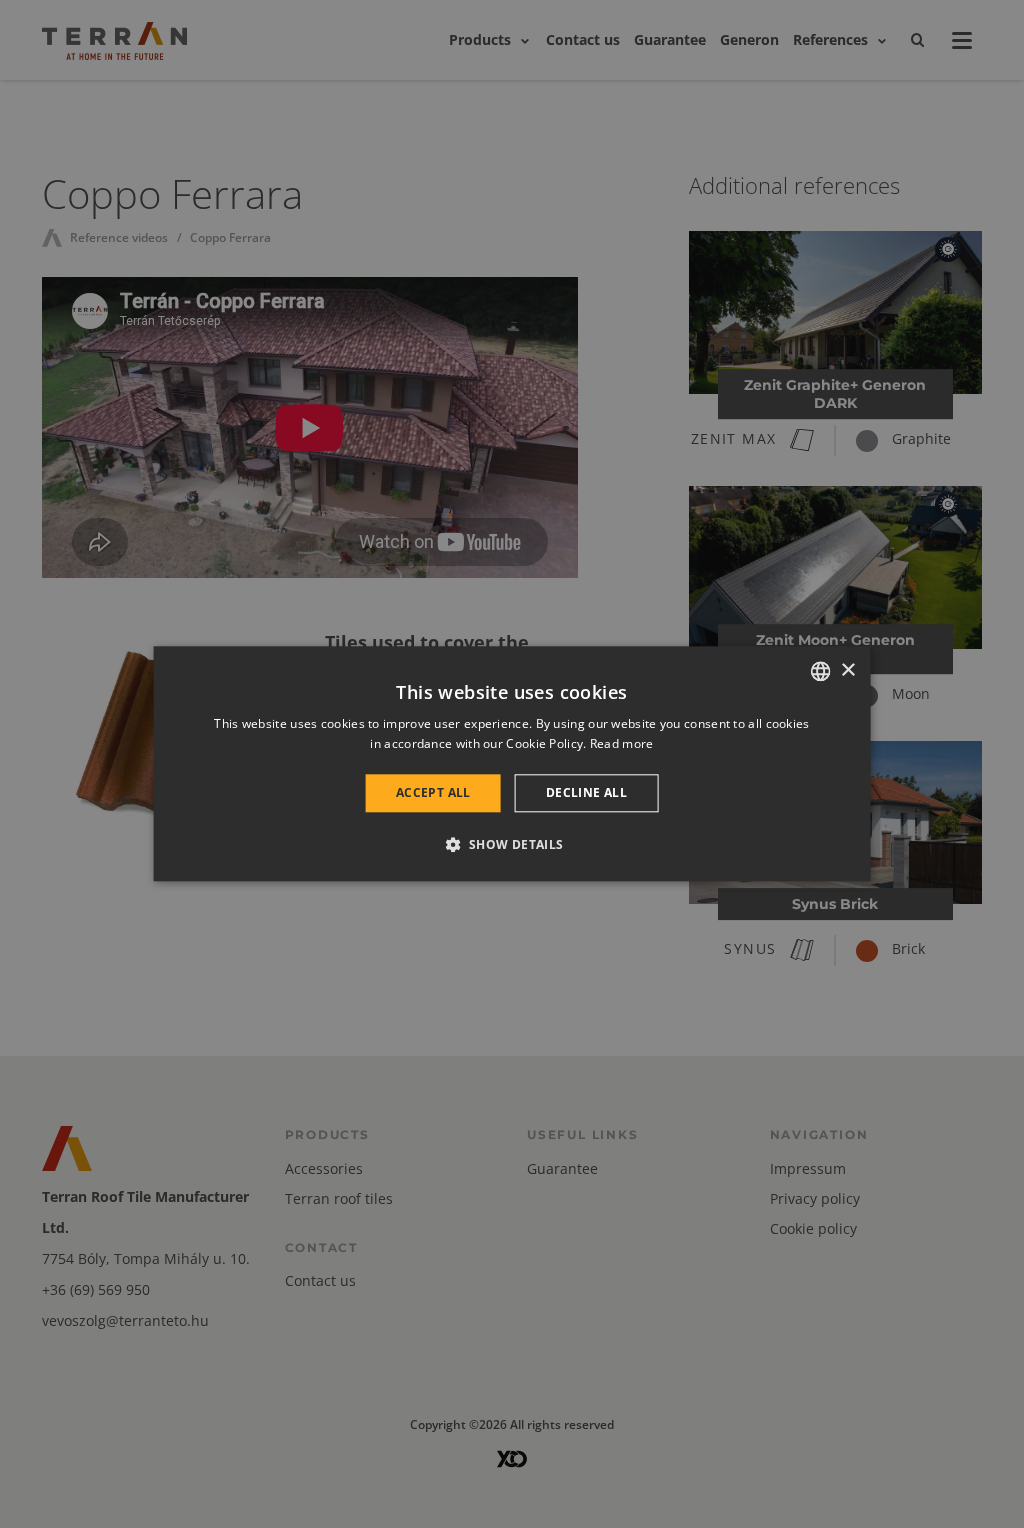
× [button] (847, 670)
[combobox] (820, 671)
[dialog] (512, 763)
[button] (511, 845)
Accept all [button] (433, 792)
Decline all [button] (586, 792)
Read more (622, 744)
